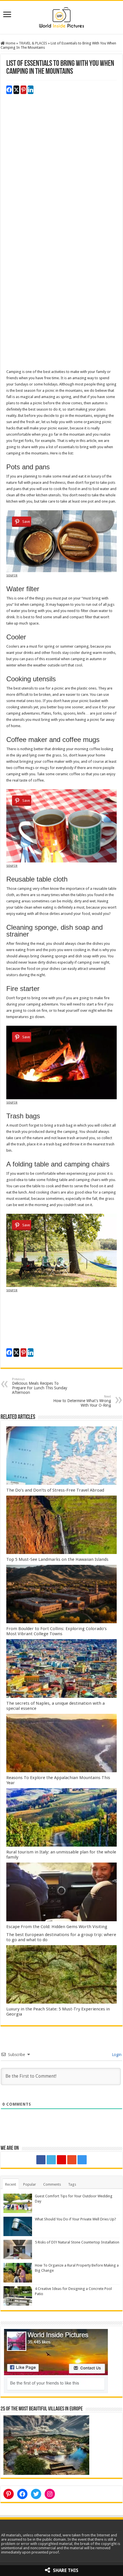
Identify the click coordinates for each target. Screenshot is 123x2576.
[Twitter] (51, 2160)
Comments (52, 2184)
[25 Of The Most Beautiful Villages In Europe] (46, 2445)
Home (10, 43)
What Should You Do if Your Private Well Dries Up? (76, 2219)
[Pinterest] (61, 2160)
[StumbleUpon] (72, 2160)
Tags (72, 2184)
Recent (11, 2184)
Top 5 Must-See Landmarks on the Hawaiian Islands (57, 1559)
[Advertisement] (61, 173)
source (12, 575)
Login (116, 2055)
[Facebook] (41, 2160)
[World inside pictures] (61, 16)
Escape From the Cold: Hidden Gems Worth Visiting (57, 1927)
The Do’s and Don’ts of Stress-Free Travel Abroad (55, 1490)
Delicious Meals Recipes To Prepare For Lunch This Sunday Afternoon (40, 1386)
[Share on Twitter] (16, 90)
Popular (30, 2184)
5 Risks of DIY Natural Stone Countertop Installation (77, 2242)
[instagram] (82, 2160)
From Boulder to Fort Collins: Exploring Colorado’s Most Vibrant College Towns (56, 1631)
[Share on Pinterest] (23, 90)
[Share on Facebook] (9, 90)
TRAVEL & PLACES (33, 43)
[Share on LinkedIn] (31, 90)
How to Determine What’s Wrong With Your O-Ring (82, 1401)
